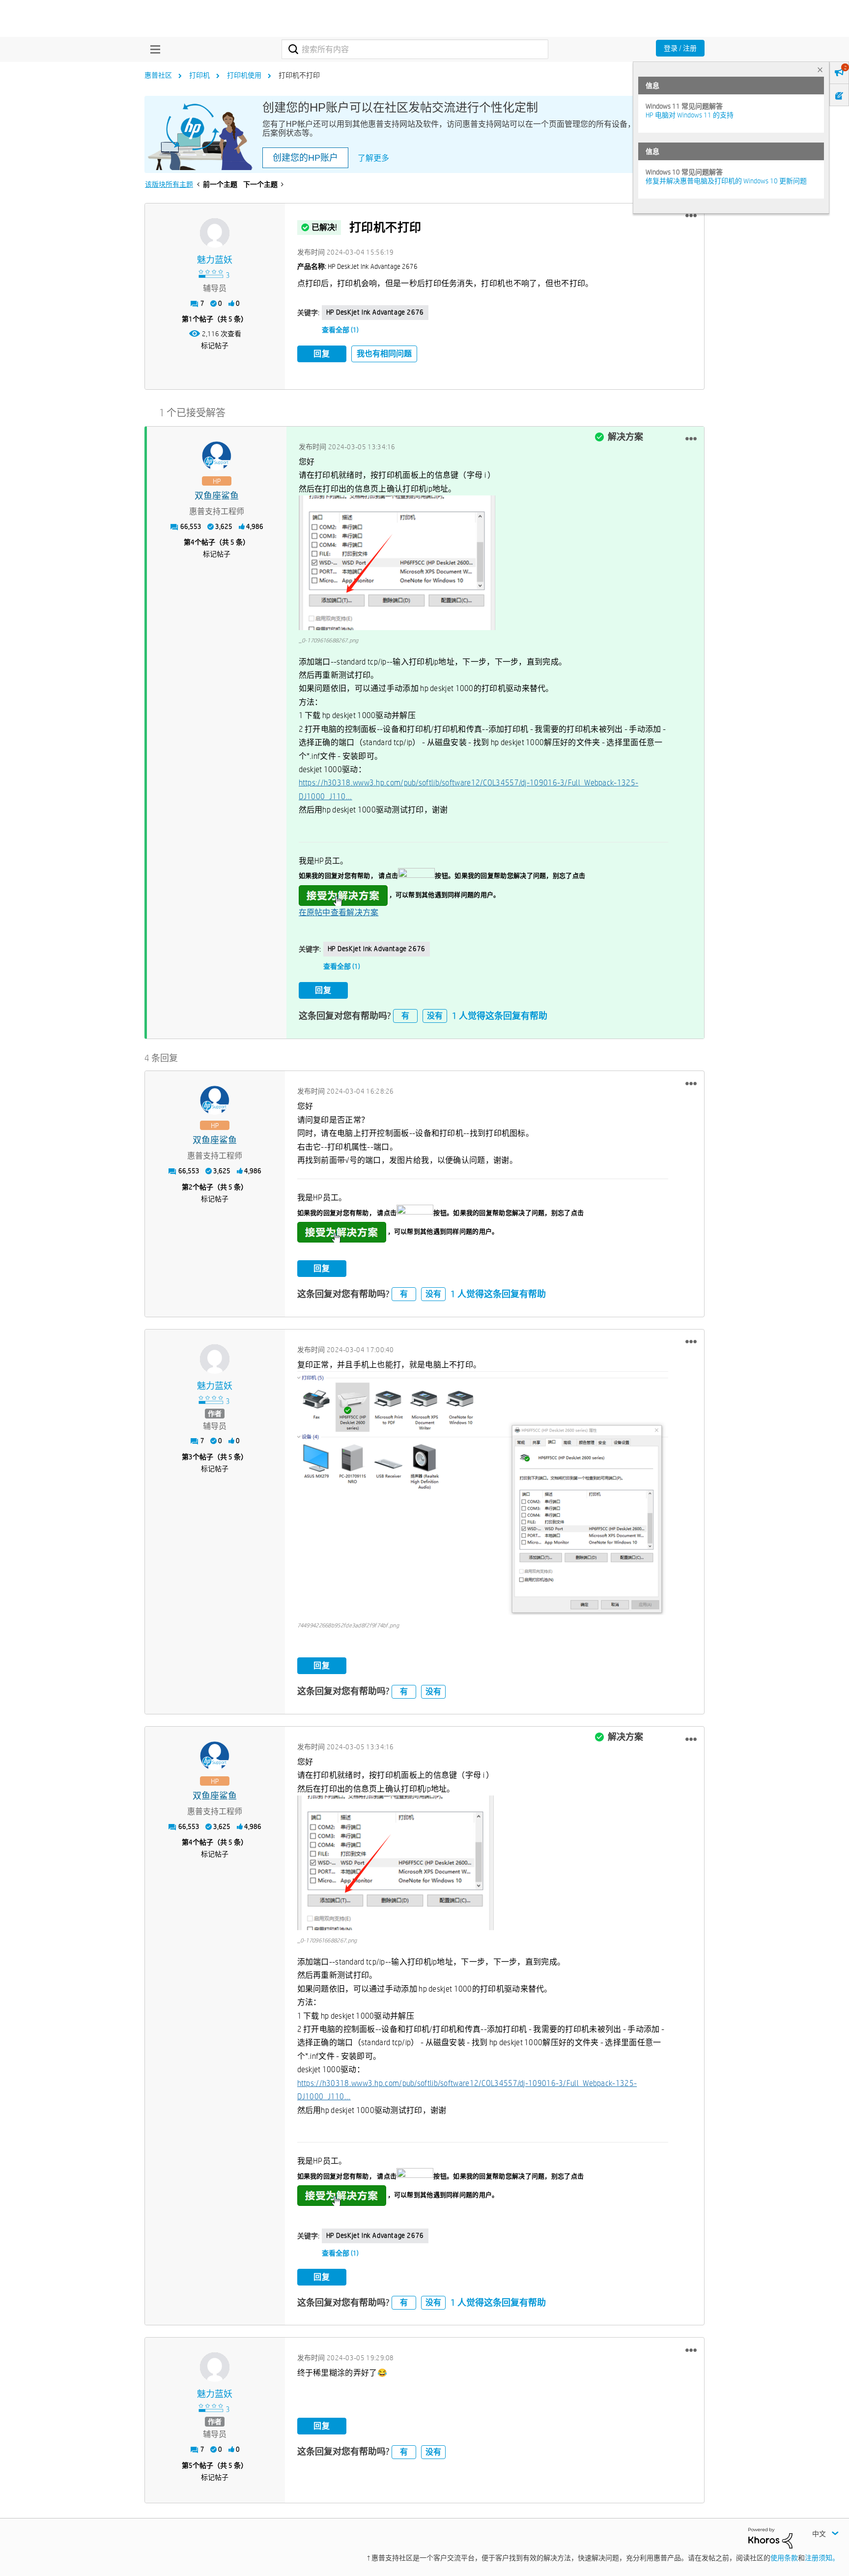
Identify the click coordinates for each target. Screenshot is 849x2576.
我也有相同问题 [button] (384, 354)
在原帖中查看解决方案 (339, 912)
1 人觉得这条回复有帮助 (500, 1016)
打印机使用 (244, 75)
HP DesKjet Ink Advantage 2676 (375, 312)
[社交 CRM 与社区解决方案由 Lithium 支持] (770, 2537)
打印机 (199, 75)
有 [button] (405, 1016)
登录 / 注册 (680, 48)
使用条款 (784, 2558)
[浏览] (153, 49)
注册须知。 (822, 2558)
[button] (691, 216)
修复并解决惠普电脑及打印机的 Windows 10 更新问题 (726, 181)
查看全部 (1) (340, 330)
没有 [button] (435, 1016)
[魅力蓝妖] (215, 233)
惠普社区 (158, 75)
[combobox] (415, 49)
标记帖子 (215, 346)
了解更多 (373, 158)
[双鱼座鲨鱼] (217, 456)
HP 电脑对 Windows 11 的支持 (690, 115)
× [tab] (820, 70)
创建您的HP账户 (305, 158)
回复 (322, 354)
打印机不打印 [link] (299, 75)
